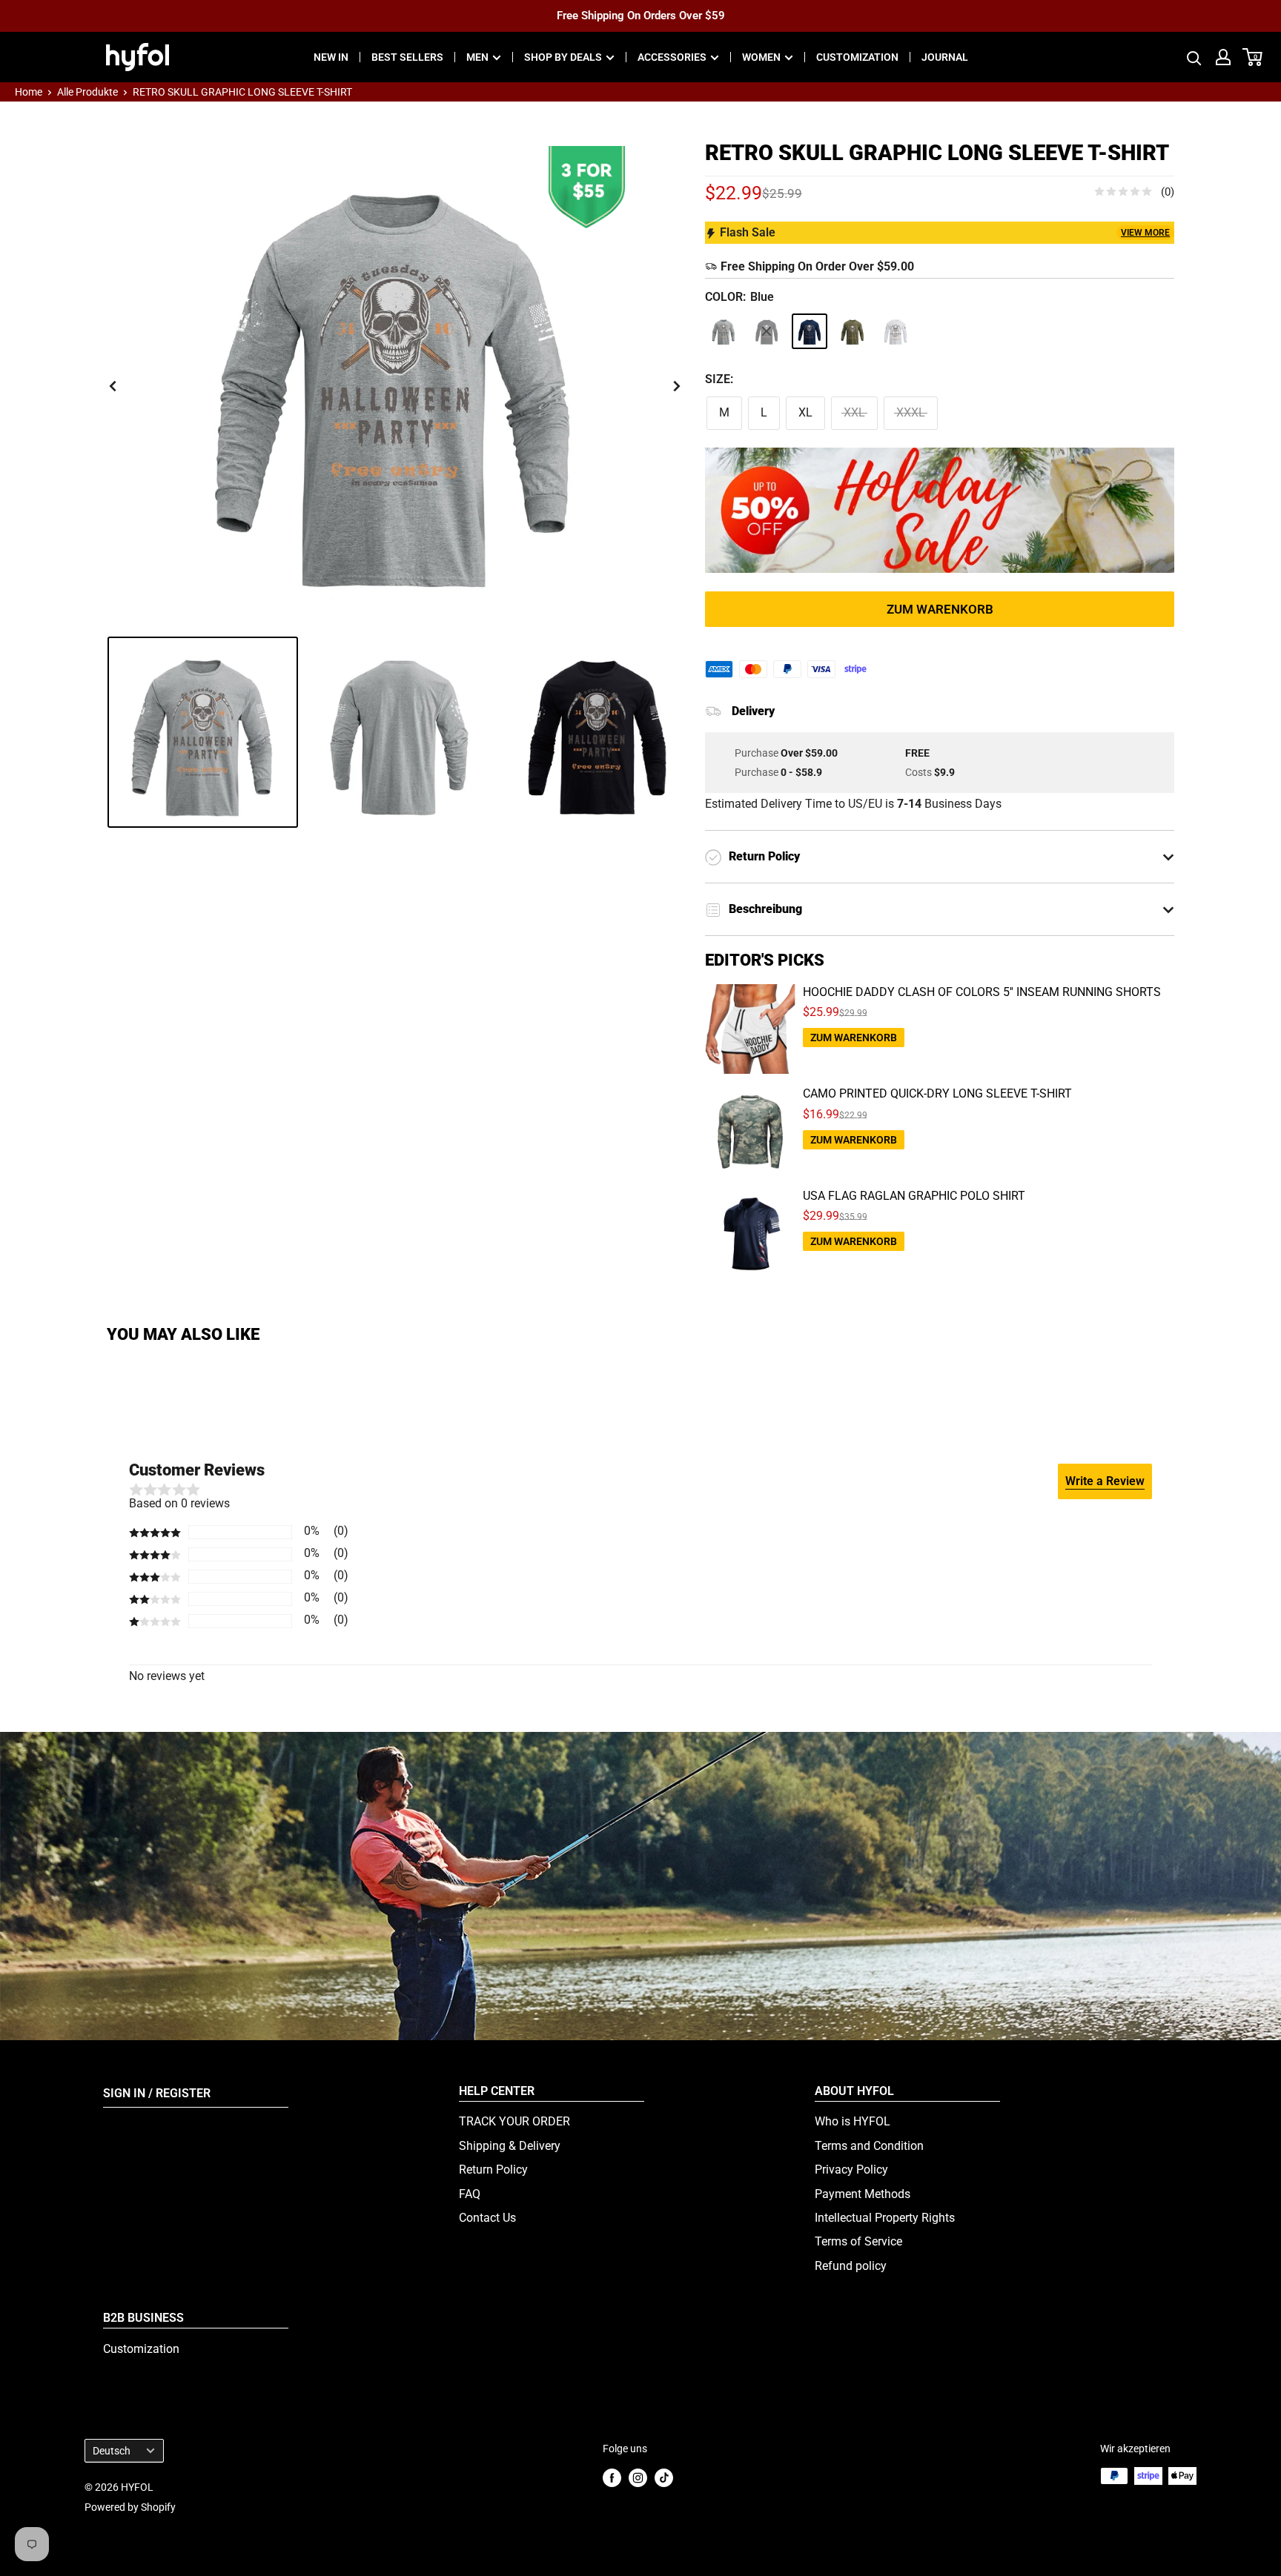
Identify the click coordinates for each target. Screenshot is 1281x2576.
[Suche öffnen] (1194, 57)
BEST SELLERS (407, 57)
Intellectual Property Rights (885, 2218)
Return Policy (493, 2170)
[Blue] (810, 331)
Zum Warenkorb (940, 609)
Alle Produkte (87, 92)
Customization (141, 2349)
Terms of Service (858, 2241)
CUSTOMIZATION (857, 57)
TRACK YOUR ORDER (514, 2121)
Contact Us (487, 2218)
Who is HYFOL (853, 2121)
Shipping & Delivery (510, 2146)
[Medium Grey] (724, 331)
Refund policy (851, 2266)
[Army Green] (853, 331)
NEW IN (331, 57)
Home (29, 92)
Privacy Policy (851, 2170)
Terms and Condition (869, 2146)
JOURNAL (945, 57)
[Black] (767, 331)
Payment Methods (863, 2194)
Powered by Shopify (130, 2507)
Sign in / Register (157, 2093)
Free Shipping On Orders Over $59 (641, 16)
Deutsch (112, 2451)
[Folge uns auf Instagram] (638, 2477)
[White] (896, 331)
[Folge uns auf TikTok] (664, 2477)
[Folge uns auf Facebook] (612, 2477)
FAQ (470, 2194)
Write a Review (1105, 1481)
